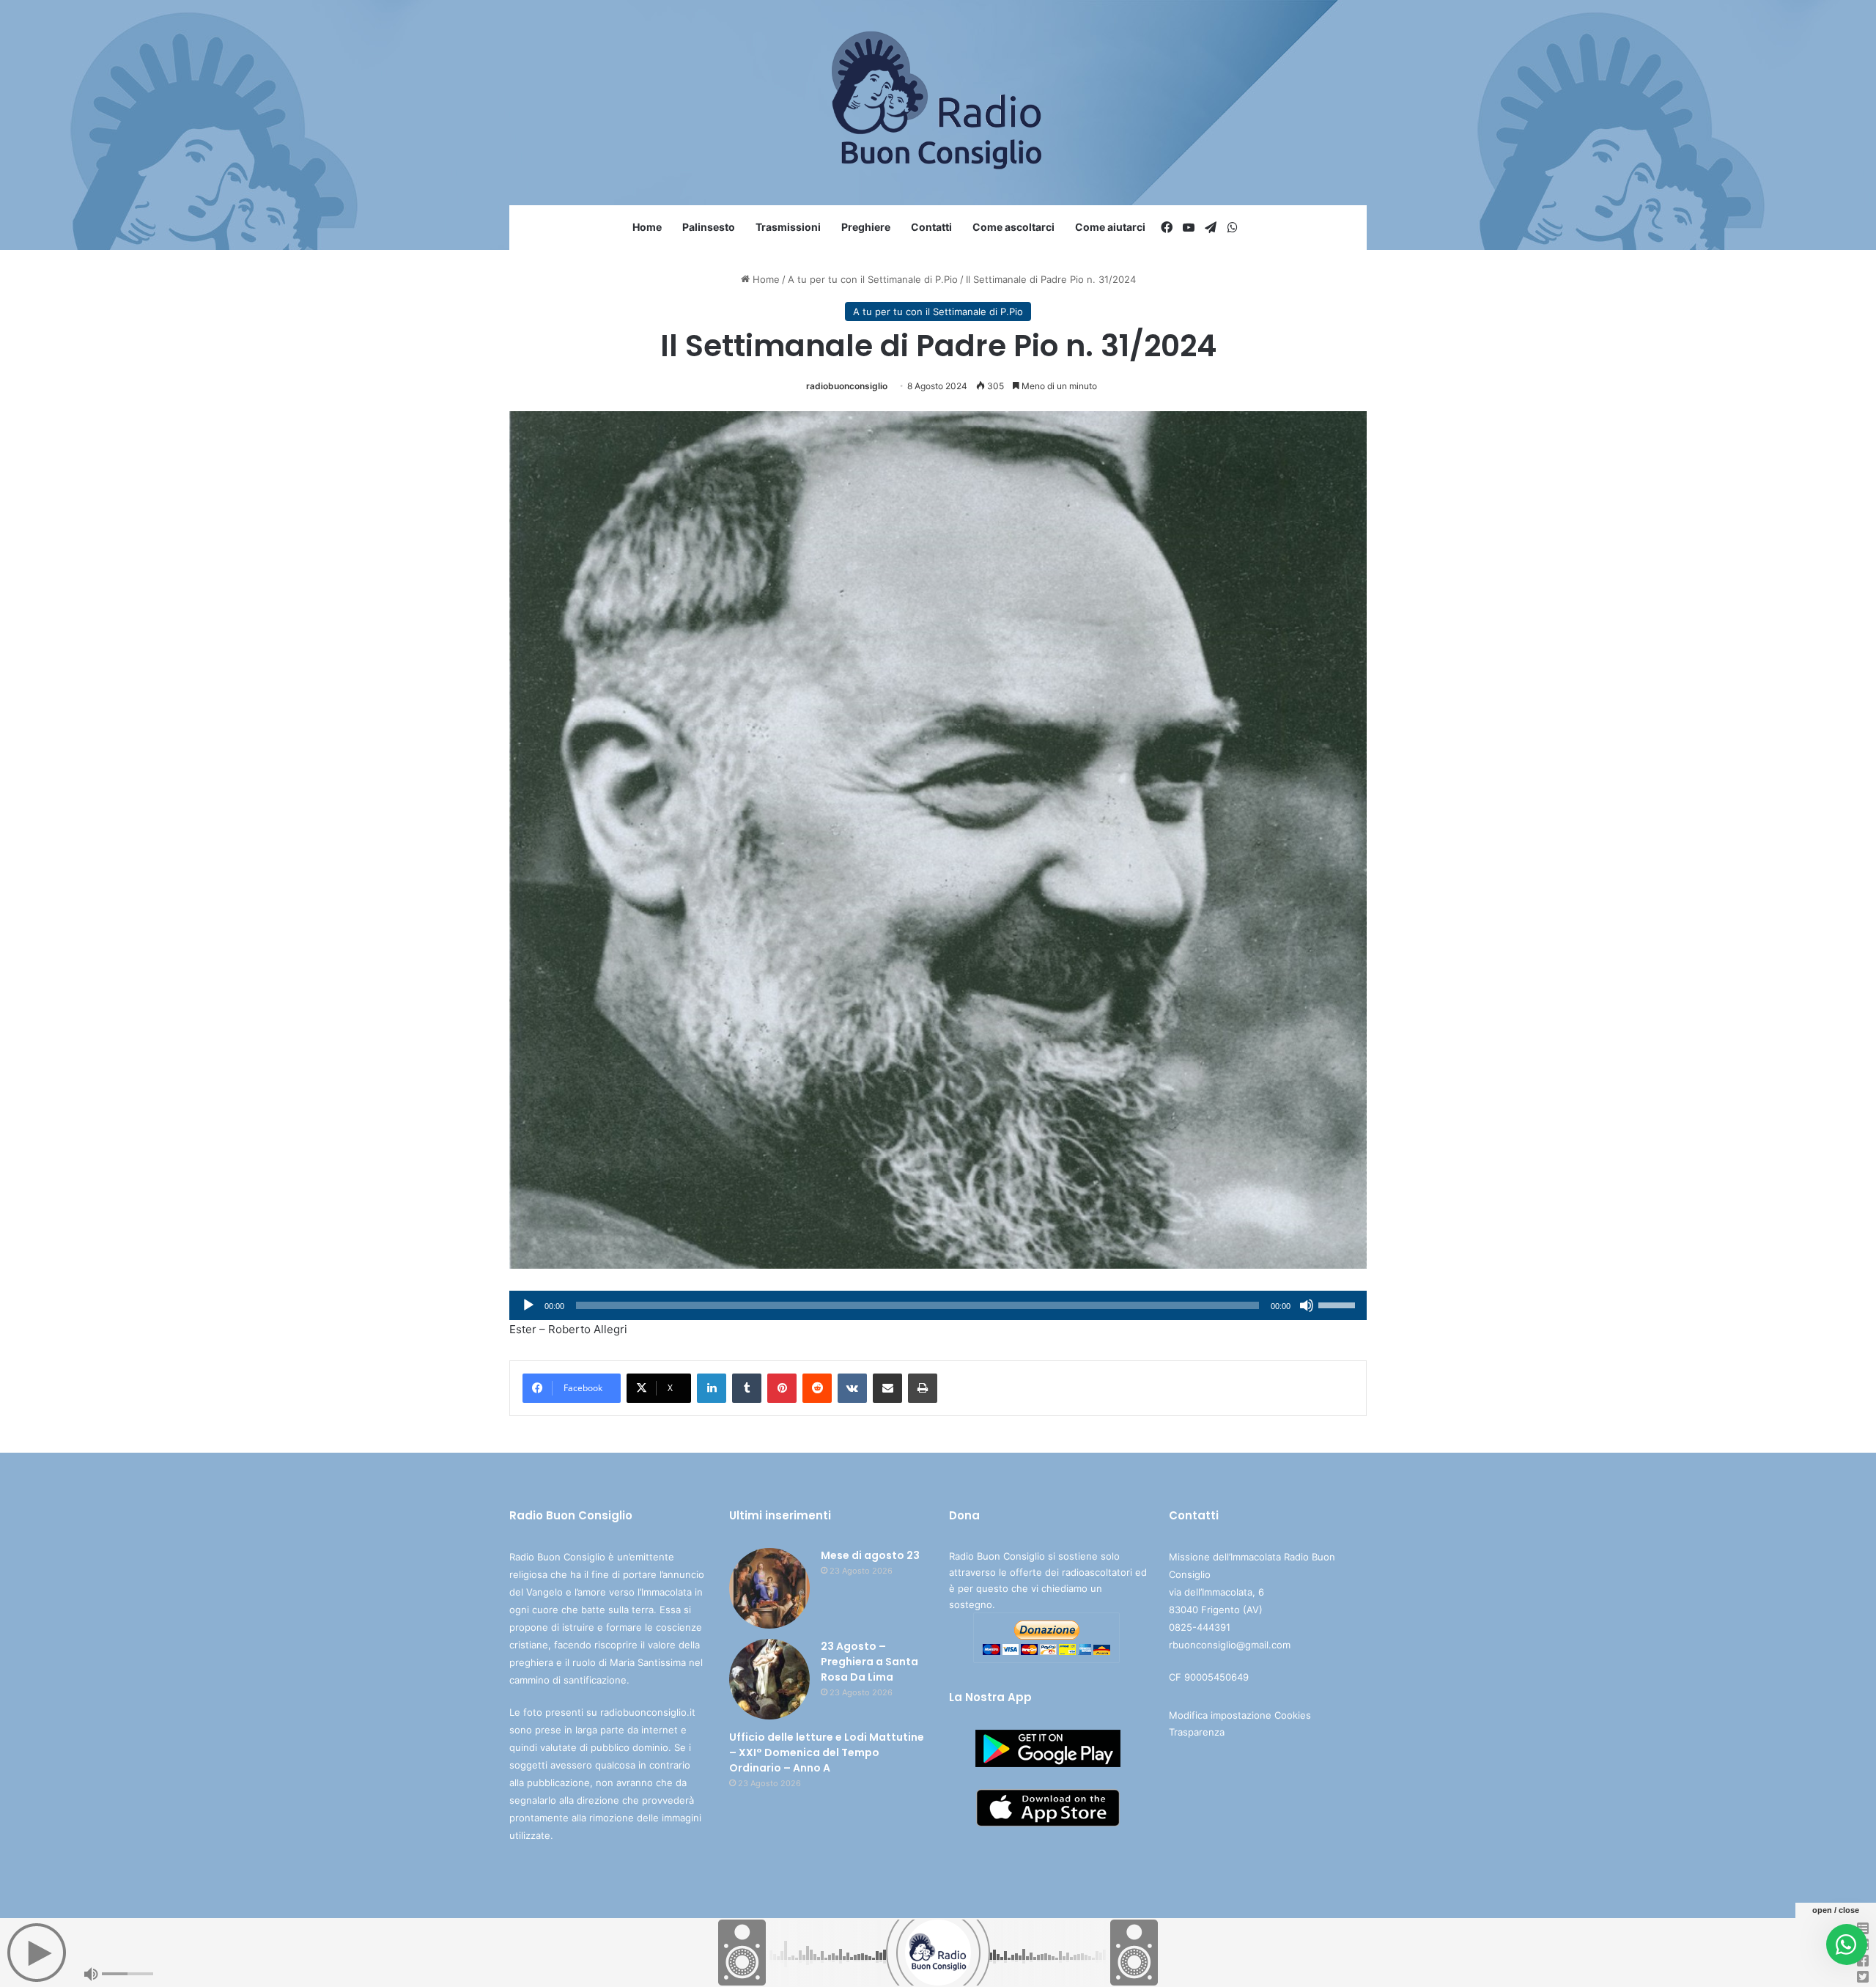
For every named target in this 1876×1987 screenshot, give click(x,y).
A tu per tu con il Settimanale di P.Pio (873, 279)
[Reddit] (817, 1388)
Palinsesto (709, 227)
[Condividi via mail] (887, 1388)
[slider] (1339, 1304)
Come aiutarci (1110, 227)
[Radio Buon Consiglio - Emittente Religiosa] (938, 103)
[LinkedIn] (712, 1388)
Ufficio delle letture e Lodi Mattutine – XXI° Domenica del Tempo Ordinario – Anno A (827, 1752)
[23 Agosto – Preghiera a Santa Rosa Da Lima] (769, 1679)
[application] (938, 1305)
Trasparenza (1197, 1732)
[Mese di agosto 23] (769, 1588)
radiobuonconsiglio (847, 386)
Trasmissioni (788, 227)
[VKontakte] (852, 1388)
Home (647, 227)
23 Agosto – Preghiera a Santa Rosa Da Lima (869, 1662)
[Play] (528, 1305)
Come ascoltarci (1013, 227)
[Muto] (1307, 1305)
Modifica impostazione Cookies (1240, 1715)
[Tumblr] (747, 1388)
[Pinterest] (782, 1388)
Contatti (931, 227)
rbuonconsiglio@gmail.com (1230, 1645)
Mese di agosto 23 (870, 1555)
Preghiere (866, 227)
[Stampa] (923, 1388)
